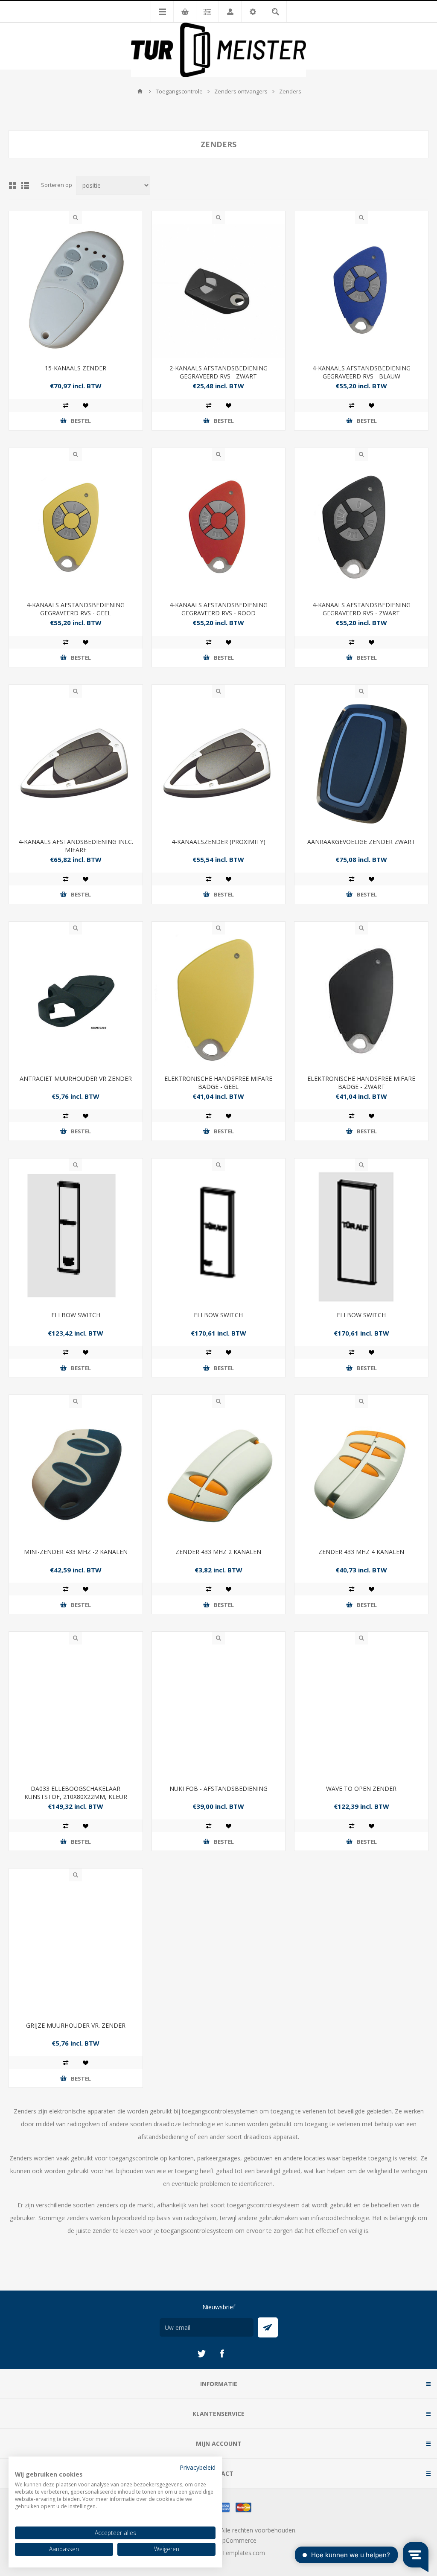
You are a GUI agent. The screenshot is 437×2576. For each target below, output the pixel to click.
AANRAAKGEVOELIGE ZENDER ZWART (361, 842)
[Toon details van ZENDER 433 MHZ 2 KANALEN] (219, 1474)
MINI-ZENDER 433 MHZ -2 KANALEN (76, 1552)
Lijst (25, 186)
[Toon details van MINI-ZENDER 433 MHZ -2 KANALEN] (76, 1474)
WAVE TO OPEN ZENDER (361, 1789)
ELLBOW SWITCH (76, 1315)
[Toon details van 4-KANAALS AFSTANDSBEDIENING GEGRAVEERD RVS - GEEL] (76, 528)
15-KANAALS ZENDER (76, 368)
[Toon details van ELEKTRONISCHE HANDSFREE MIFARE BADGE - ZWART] (361, 1001)
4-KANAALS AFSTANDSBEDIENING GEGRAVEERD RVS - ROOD (218, 609)
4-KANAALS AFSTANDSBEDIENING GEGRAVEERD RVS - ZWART (361, 609)
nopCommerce (236, 2540)
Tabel (12, 186)
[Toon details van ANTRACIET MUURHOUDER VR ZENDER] (76, 1001)
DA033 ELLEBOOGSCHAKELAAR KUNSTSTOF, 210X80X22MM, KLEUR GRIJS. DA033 (76, 1797)
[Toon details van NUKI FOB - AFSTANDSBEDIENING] (219, 1711)
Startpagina (140, 91)
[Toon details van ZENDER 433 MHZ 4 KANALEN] (361, 1474)
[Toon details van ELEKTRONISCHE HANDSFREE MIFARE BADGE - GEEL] (219, 1001)
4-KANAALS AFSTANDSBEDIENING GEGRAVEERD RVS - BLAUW (361, 372)
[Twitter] (201, 2354)
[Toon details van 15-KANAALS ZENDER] (76, 291)
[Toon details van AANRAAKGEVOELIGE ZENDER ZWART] (361, 764)
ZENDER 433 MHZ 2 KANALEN (218, 1552)
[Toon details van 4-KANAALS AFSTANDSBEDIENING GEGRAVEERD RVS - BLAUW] (361, 291)
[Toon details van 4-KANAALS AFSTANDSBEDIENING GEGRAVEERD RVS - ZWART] (361, 528)
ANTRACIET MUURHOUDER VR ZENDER (76, 1078)
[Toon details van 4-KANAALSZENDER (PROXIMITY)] (219, 764)
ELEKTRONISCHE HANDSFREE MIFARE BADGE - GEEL (218, 1083)
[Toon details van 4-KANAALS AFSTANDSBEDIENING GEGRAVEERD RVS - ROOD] (219, 528)
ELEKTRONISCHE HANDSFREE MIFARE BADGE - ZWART (361, 1083)
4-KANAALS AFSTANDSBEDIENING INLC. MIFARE (76, 846)
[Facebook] (222, 2354)
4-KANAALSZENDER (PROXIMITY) (218, 842)
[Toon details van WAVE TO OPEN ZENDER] (361, 1711)
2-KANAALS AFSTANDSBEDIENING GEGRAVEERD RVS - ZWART (218, 372)
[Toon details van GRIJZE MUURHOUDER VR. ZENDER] (76, 1948)
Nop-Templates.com (236, 2553)
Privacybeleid (198, 2467)
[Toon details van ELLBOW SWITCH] (76, 1238)
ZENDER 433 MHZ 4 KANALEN (361, 1552)
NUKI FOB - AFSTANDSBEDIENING (218, 1789)
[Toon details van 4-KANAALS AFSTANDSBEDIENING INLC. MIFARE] (76, 764)
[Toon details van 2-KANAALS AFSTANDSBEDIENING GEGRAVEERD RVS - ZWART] (219, 291)
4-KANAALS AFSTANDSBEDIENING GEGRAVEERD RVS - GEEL (76, 609)
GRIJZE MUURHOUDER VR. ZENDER (76, 2025)
